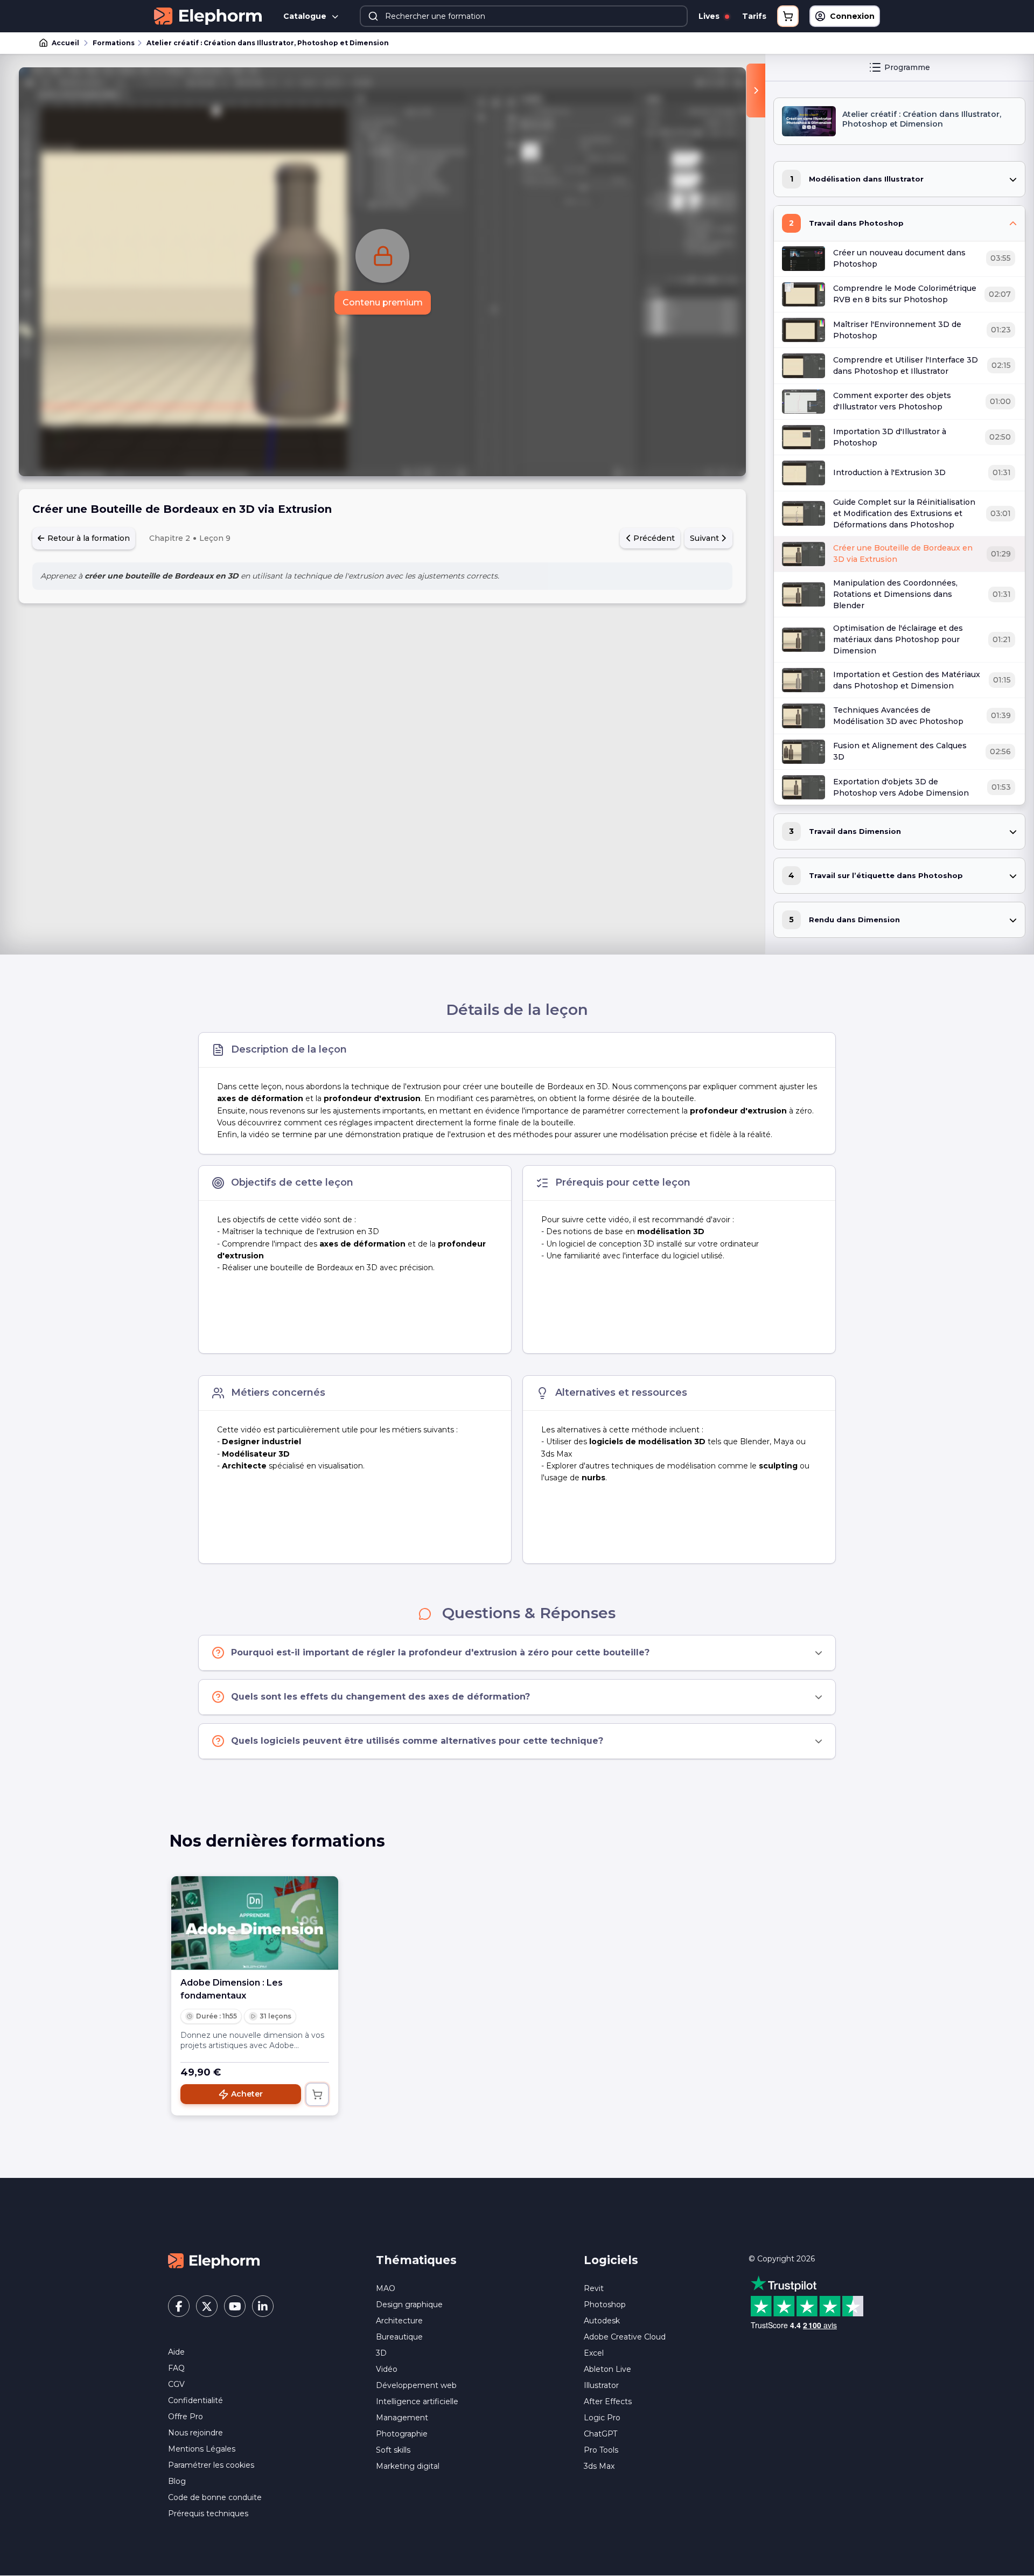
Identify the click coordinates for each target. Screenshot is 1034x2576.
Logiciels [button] (611, 2260)
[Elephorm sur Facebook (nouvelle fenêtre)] (179, 2306)
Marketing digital (408, 2466)
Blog (177, 2481)
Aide (176, 2352)
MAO (386, 2288)
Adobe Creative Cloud (625, 2337)
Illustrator (601, 2385)
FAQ (176, 2368)
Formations (114, 43)
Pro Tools (601, 2450)
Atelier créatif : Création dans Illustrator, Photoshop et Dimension (268, 43)
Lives (710, 16)
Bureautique (399, 2337)
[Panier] (788, 16)
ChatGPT (600, 2434)
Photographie (402, 2434)
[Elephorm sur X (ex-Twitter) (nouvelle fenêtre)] (207, 2306)
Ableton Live (607, 2369)
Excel (594, 2353)
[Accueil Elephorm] (214, 2260)
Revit (594, 2288)
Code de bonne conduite (215, 2497)
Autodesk (602, 2321)
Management (402, 2418)
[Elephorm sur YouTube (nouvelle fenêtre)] (235, 2306)
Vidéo (387, 2369)
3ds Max (599, 2466)
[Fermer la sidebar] (756, 90)
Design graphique (409, 2305)
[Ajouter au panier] (317, 2094)
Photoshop (605, 2305)
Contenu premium (383, 302)
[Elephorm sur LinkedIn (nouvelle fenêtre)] (263, 2306)
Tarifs (754, 16)
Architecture (399, 2321)
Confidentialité (195, 2400)
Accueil (65, 43)
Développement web (416, 2385)
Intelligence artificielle (417, 2401)
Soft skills (393, 2450)
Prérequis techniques (208, 2514)
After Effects (608, 2401)
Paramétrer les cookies (211, 2465)
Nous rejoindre (195, 2433)
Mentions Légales (202, 2449)
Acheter (247, 2094)
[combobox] (524, 16)
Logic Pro (602, 2418)
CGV (176, 2384)
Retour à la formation (88, 538)
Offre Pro (186, 2417)
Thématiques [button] (416, 2260)
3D (381, 2353)
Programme (907, 67)
